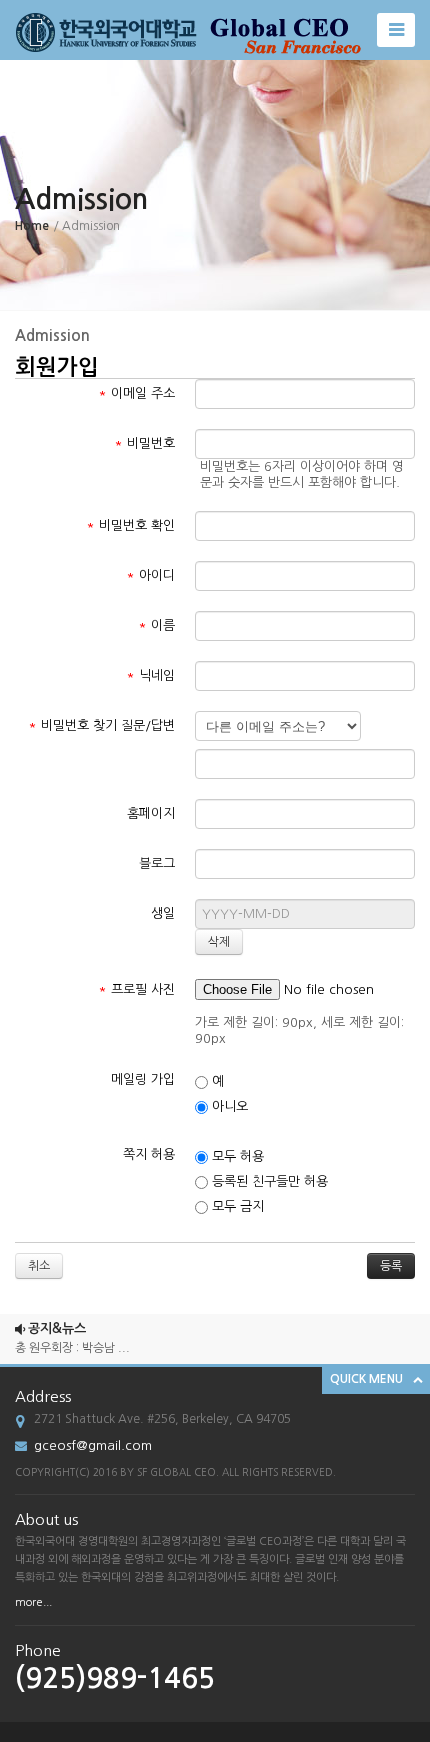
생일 (163, 913)
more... (33, 1602)
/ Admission (86, 226)
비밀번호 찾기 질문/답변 (101, 725)
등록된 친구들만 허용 (268, 1181)
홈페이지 (151, 813)
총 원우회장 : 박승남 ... (72, 1344)
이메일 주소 (136, 393)
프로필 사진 (136, 989)
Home (32, 226)
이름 (156, 625)
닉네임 (150, 675)
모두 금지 (236, 1206)
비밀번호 (144, 443)
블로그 (157, 863)
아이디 (150, 575)
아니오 (228, 1106)
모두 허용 (236, 1156)
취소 (39, 1266)
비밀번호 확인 (130, 525)
